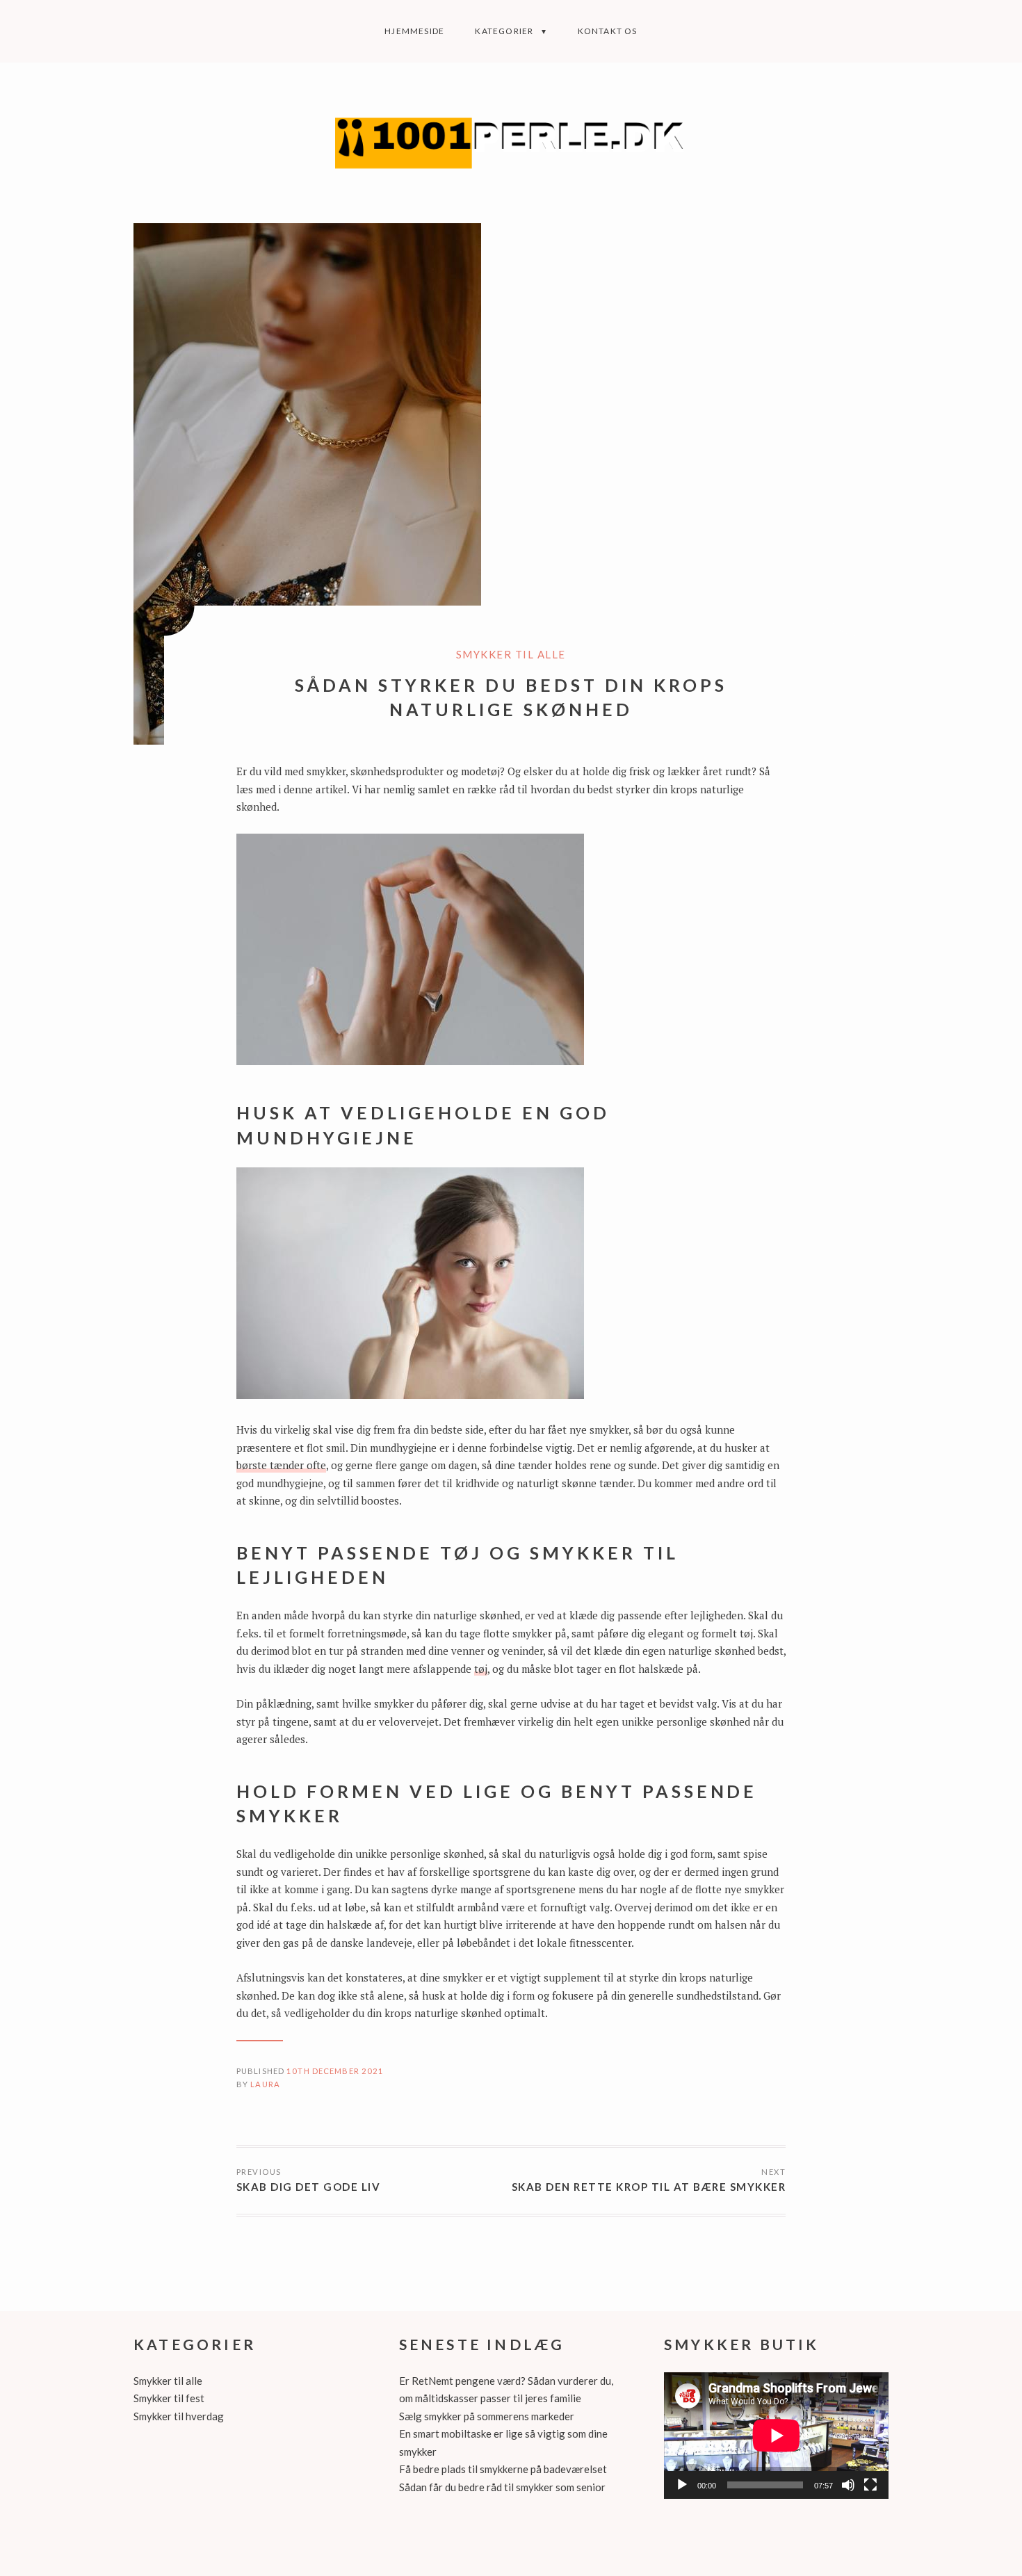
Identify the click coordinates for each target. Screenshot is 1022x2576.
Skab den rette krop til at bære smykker (649, 2187)
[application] (776, 2436)
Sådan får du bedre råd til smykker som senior (502, 2487)
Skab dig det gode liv (309, 2187)
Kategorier (504, 31)
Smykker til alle (511, 654)
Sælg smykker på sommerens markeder (487, 2416)
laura (265, 2084)
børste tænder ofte (281, 1465)
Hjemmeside (414, 31)
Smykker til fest (169, 2398)
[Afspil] (682, 2485)
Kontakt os (608, 31)
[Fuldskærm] (870, 2485)
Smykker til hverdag (179, 2416)
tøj (481, 1669)
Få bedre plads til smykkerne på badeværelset (503, 2469)
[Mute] (848, 2485)
